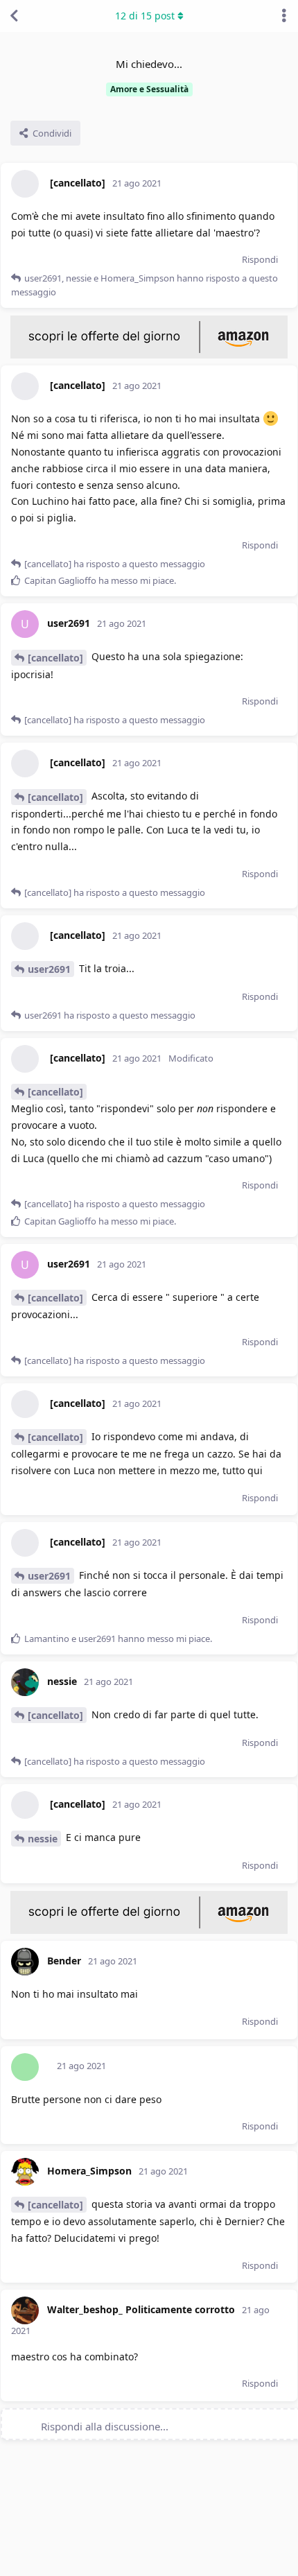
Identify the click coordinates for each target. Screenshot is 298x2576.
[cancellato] (55, 658)
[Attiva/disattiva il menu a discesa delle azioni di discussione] (284, 16)
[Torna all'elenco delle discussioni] (14, 16)
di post (145, 16)
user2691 (49, 969)
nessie (43, 1839)
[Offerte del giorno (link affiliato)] (149, 355)
